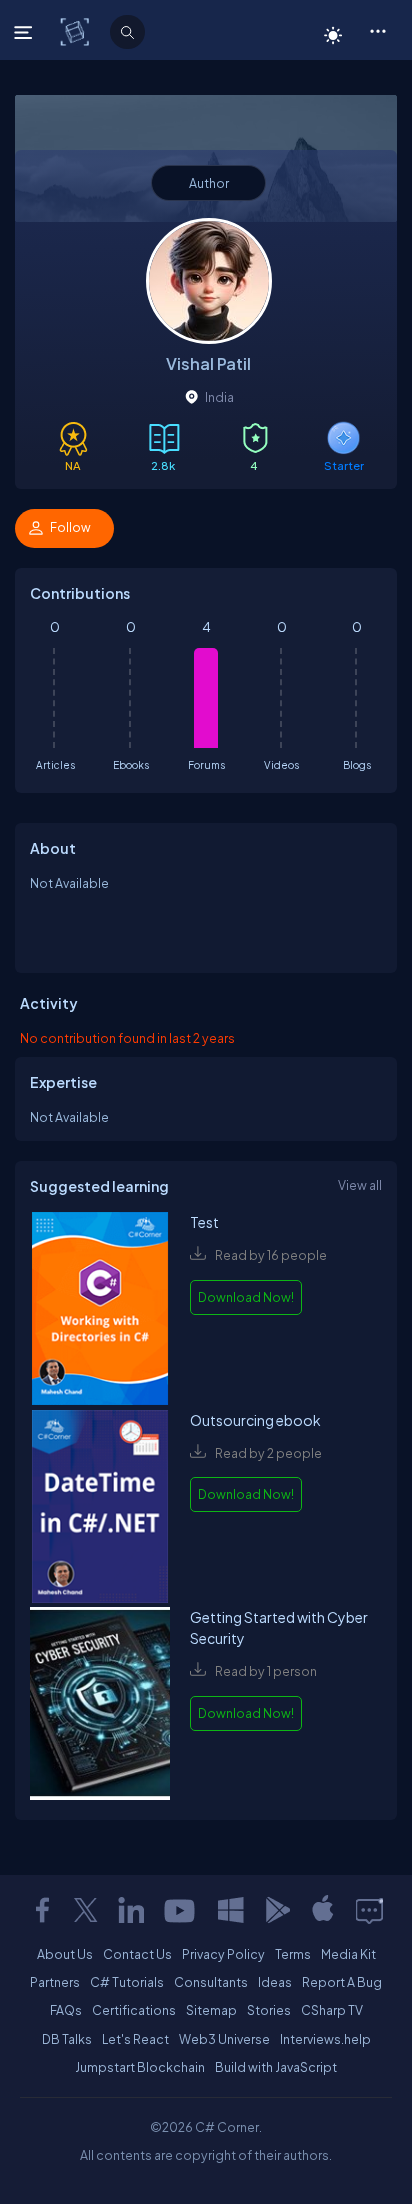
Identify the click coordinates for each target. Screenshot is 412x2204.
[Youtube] (181, 1910)
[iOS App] (323, 1910)
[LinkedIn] (131, 1910)
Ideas (275, 1982)
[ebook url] (100, 1310)
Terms (293, 1954)
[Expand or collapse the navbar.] (25, 32)
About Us (65, 1954)
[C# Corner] (76, 31)
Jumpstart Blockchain (140, 2067)
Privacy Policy (223, 1954)
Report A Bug (342, 1982)
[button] (377, 30)
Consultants (211, 1982)
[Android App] (277, 1910)
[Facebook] (42, 1910)
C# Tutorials (127, 1982)
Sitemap (211, 2010)
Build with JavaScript (276, 2067)
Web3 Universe (224, 2039)
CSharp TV (332, 2010)
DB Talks (67, 2039)
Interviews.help (325, 2039)
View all (360, 1185)
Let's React (135, 2039)
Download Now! (246, 1297)
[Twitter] (86, 1910)
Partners (55, 1982)
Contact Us (137, 1954)
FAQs (66, 2010)
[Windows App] (231, 1910)
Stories (269, 2010)
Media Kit (348, 1954)
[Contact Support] (369, 1910)
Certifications (134, 2010)
